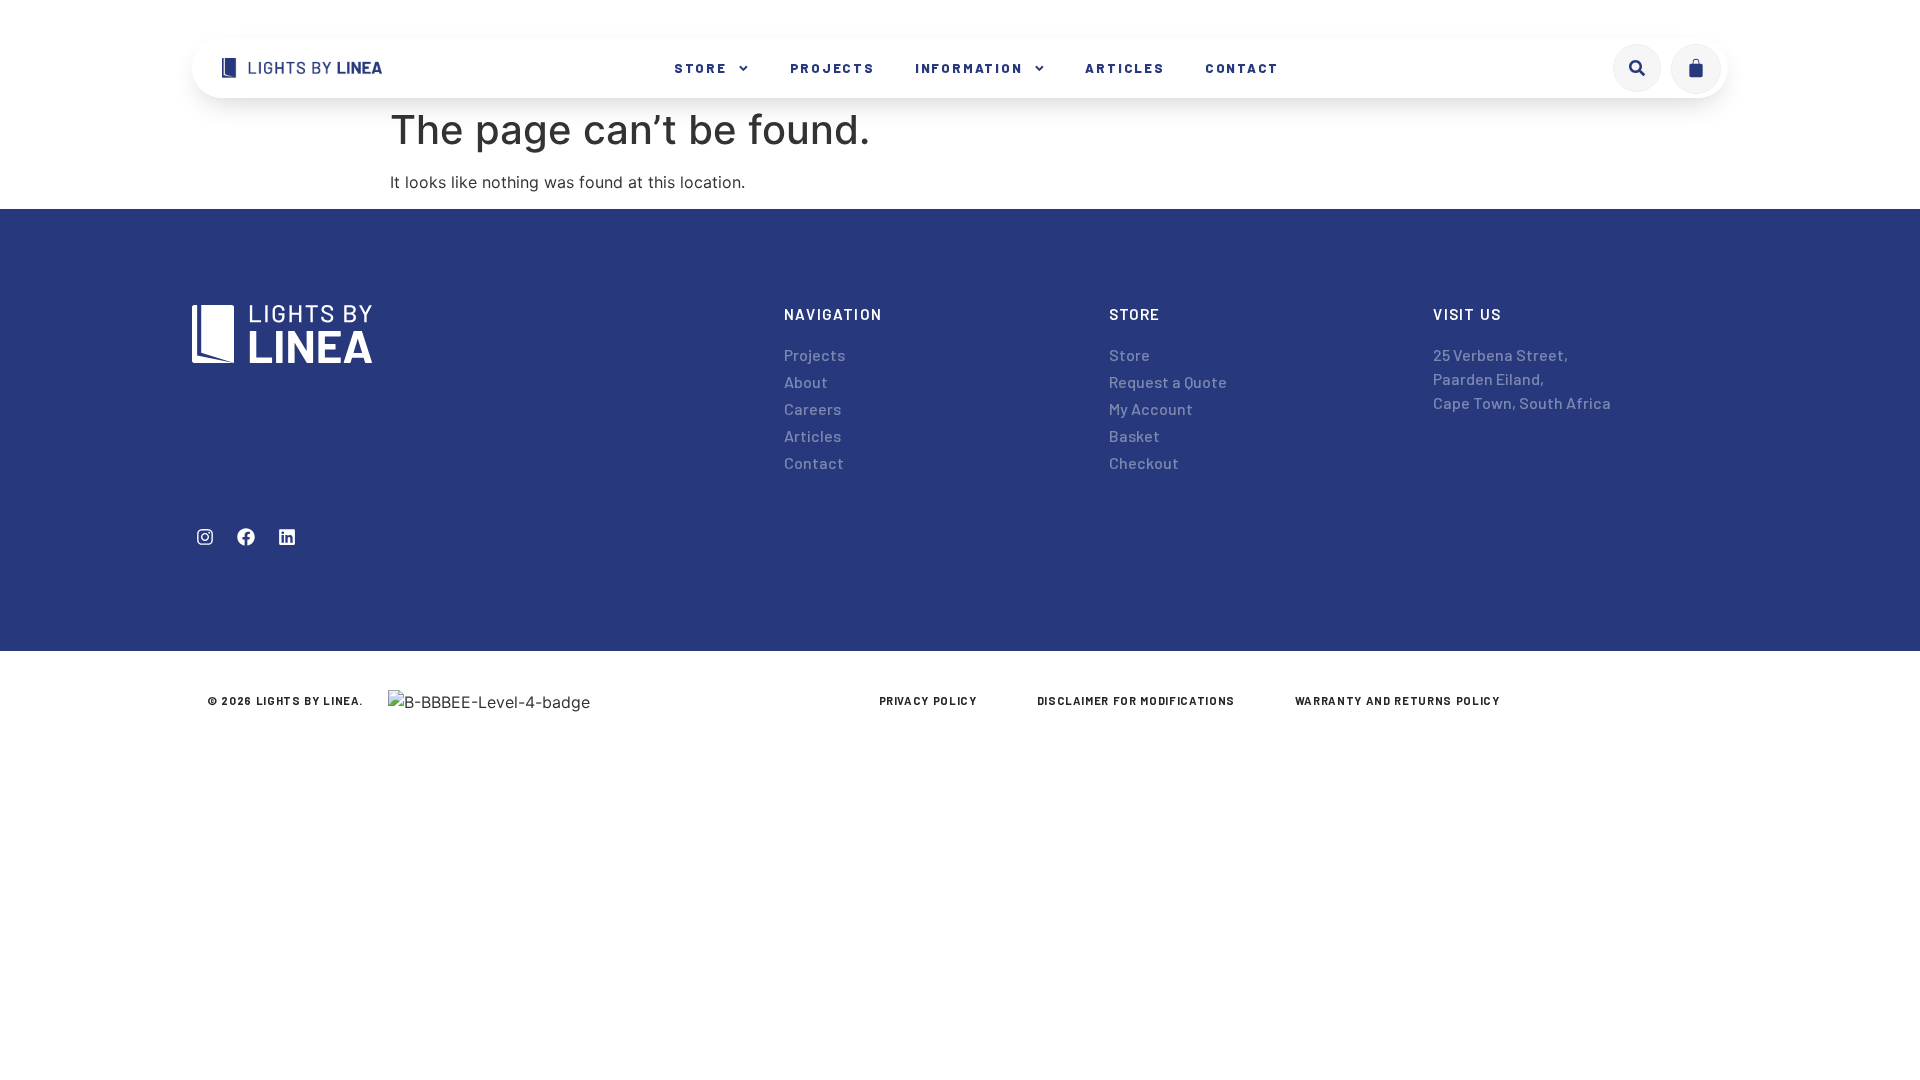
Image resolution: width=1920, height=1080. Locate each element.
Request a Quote (1168, 381)
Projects (832, 68)
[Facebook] (246, 537)
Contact (1242, 68)
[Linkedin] (287, 537)
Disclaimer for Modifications (1136, 700)
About (806, 381)
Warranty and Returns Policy (1397, 700)
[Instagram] (205, 537)
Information (969, 68)
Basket (1134, 435)
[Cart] (1696, 69)
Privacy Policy (928, 700)
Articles (1124, 68)
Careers (812, 408)
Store (700, 68)
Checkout (1144, 462)
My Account (1151, 408)
